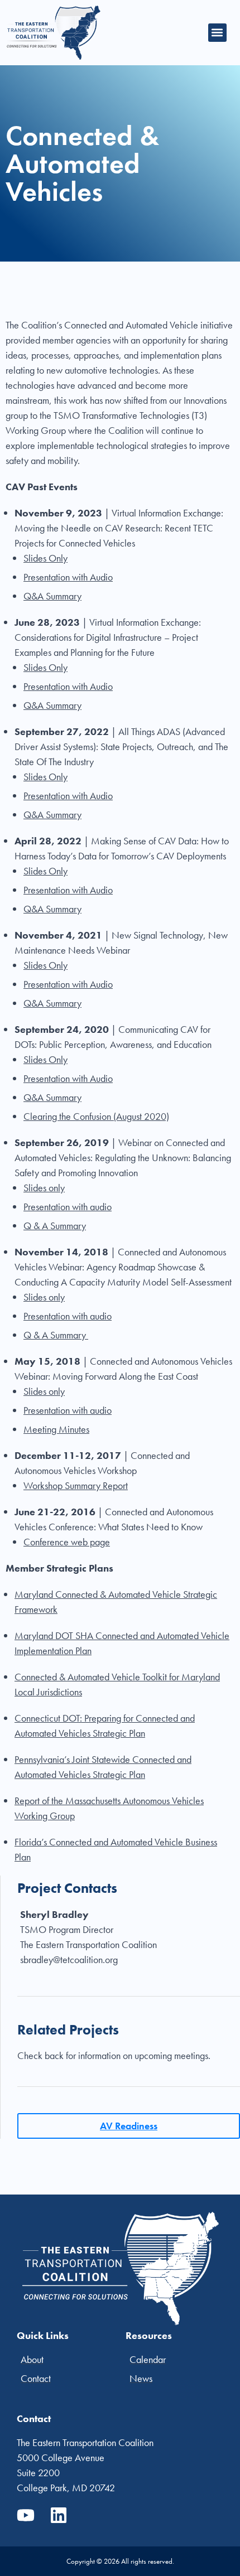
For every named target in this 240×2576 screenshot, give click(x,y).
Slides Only (45, 558)
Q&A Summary (52, 596)
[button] (217, 33)
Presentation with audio (68, 1207)
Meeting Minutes (56, 1429)
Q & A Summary (55, 1226)
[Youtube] (26, 2515)
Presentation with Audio (68, 577)
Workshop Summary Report (76, 1485)
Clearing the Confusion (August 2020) (96, 1116)
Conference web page (67, 1542)
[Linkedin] (59, 2515)
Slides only (44, 1188)
